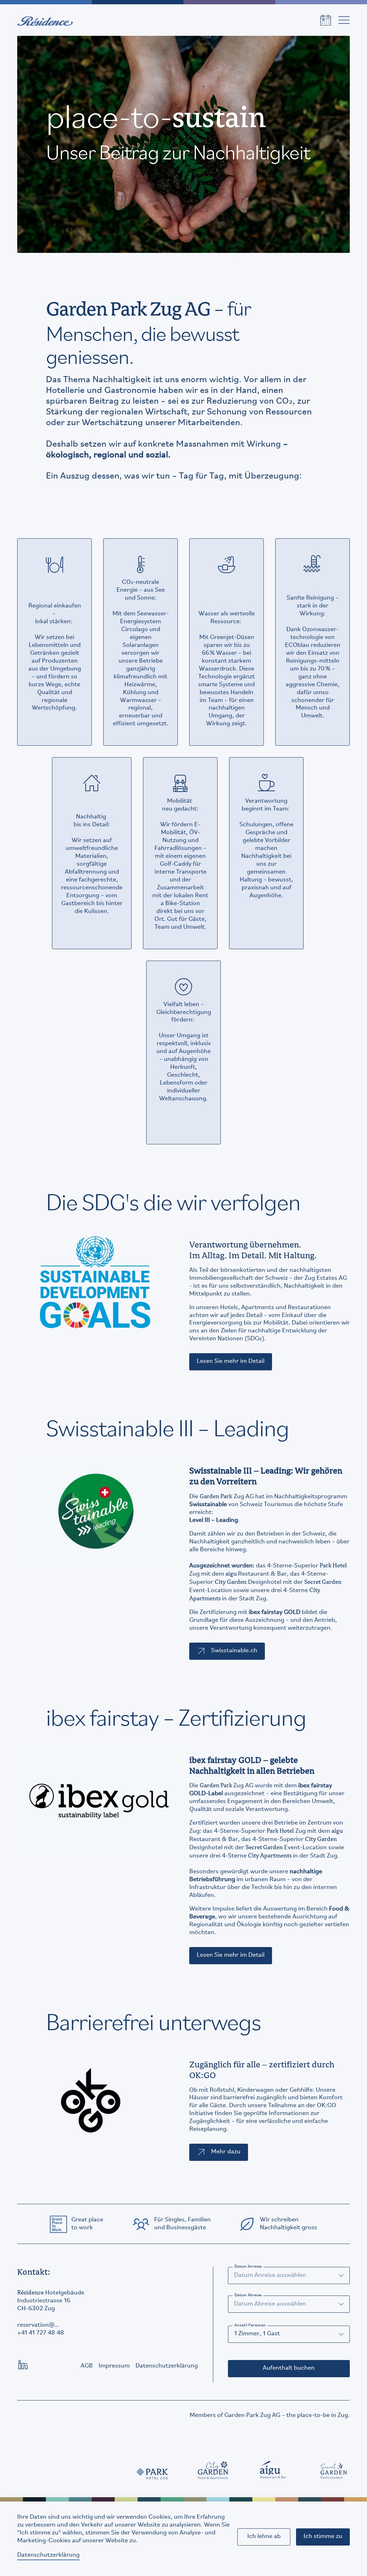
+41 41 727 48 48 (41, 2333)
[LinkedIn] (23, 2365)
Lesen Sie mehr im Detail (231, 1361)
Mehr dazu (226, 2152)
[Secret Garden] (334, 2470)
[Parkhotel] (153, 2470)
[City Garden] (213, 2470)
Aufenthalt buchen (289, 2368)
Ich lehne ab (264, 2537)
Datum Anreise (248, 2267)
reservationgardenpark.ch (38, 2326)
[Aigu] (273, 2470)
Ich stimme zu (323, 2537)
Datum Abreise (248, 2295)
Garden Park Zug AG (252, 2416)
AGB (87, 2366)
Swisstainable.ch (234, 1651)
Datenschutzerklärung (48, 2555)
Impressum (114, 2366)
